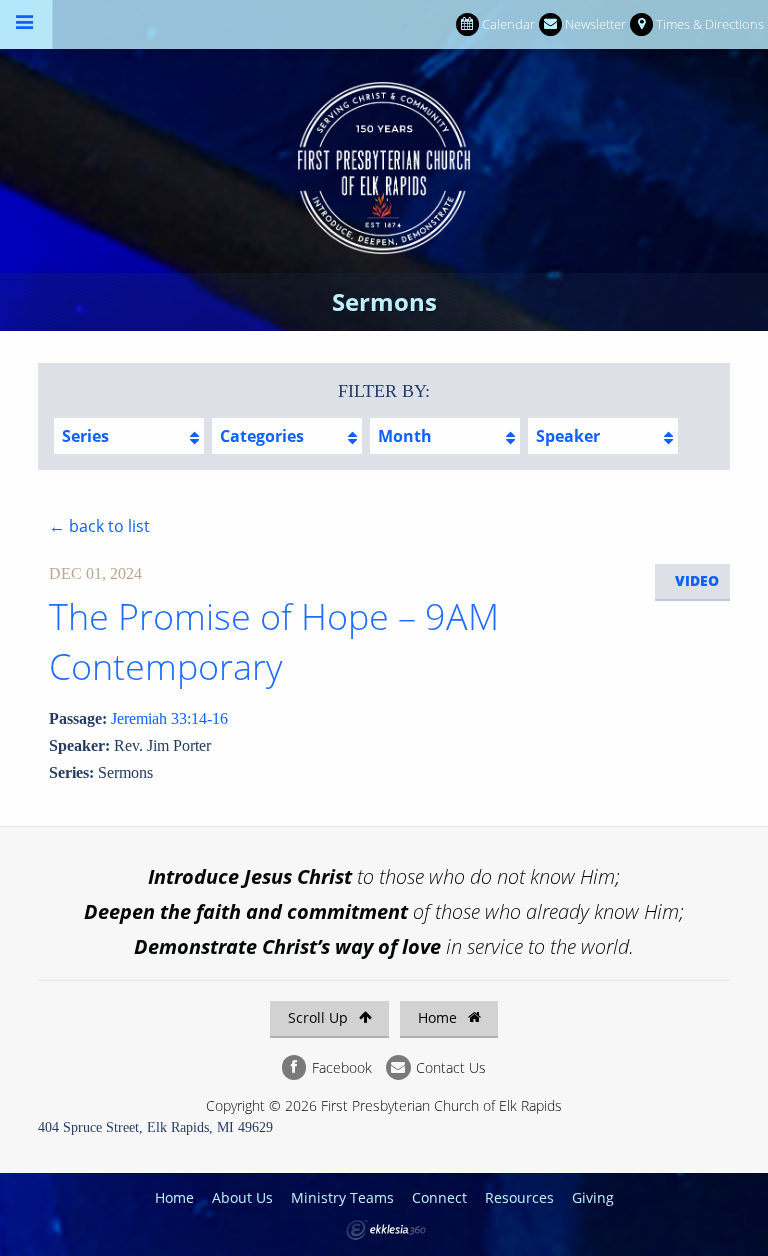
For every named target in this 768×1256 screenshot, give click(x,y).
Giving (593, 1197)
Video (697, 580)
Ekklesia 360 (386, 1230)
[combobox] (129, 436)
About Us (242, 1197)
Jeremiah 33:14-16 (169, 718)
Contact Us (449, 1067)
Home (439, 1017)
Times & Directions (710, 24)
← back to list (99, 526)
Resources (519, 1197)
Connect (439, 1197)
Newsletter (595, 24)
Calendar (508, 24)
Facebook (340, 1067)
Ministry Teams (342, 1197)
